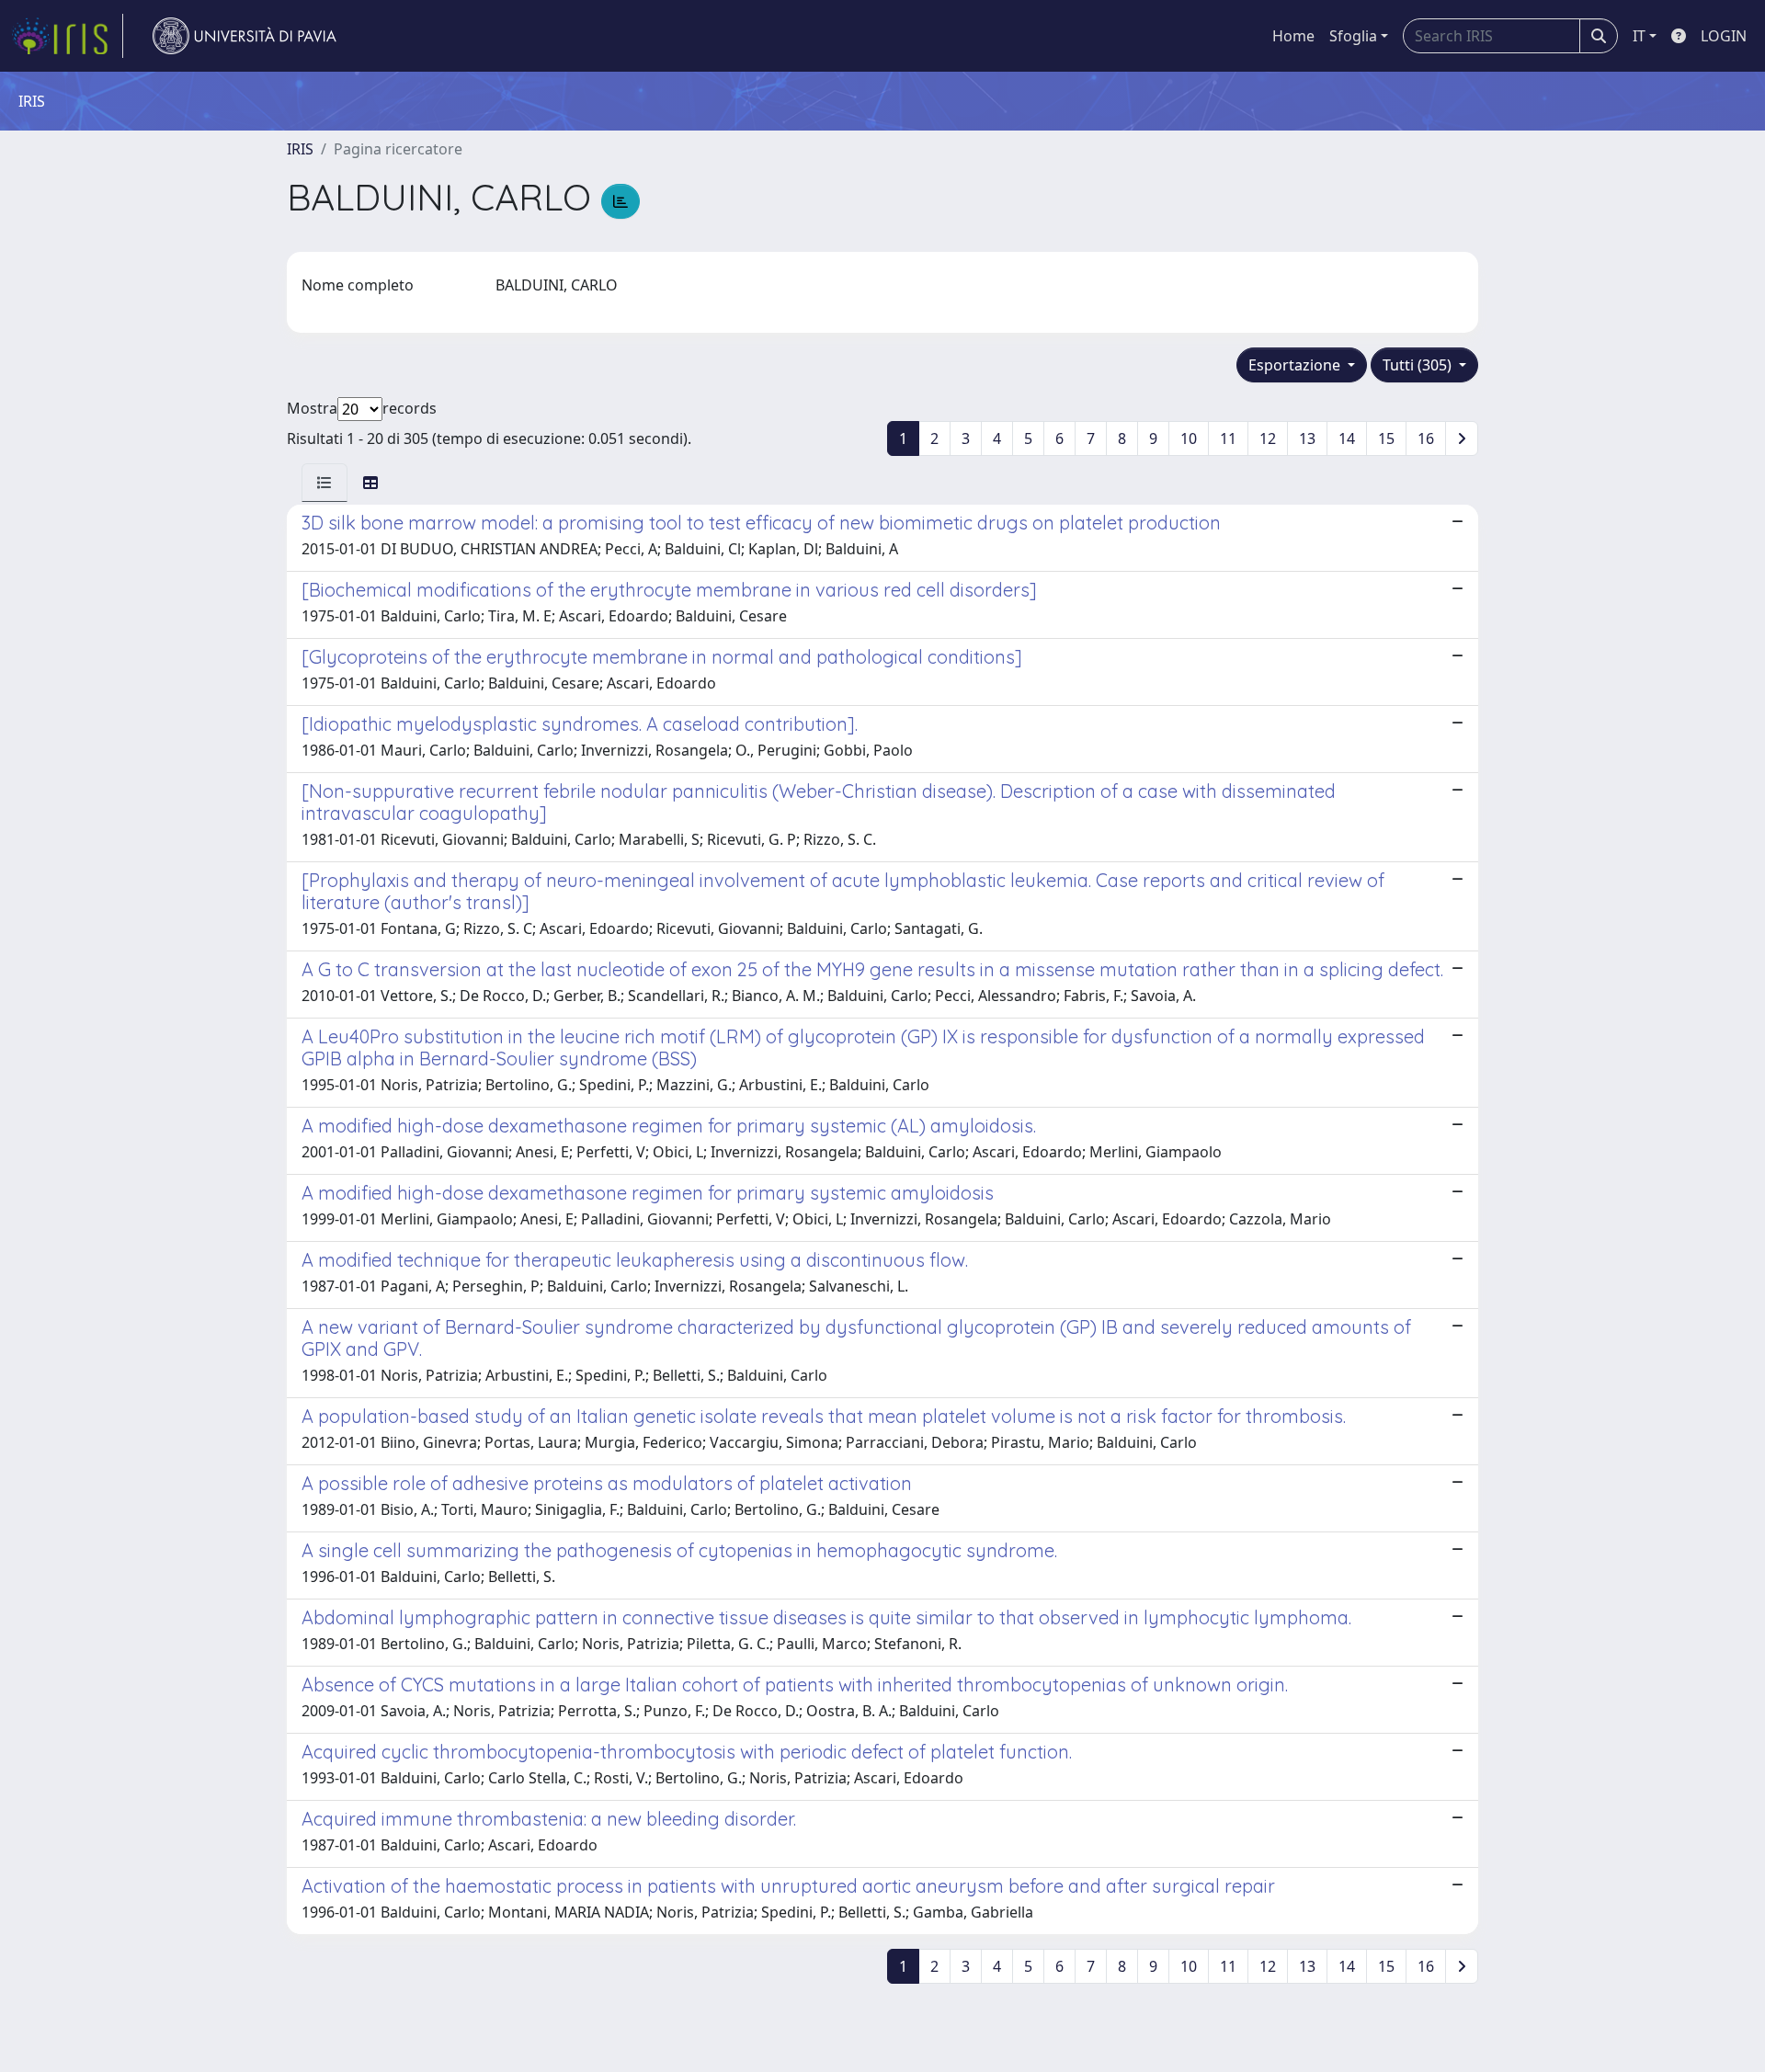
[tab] (325, 483)
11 (1228, 438)
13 (1307, 438)
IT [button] (1639, 36)
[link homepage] (67, 36)
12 (1268, 438)
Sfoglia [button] (1353, 36)
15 (1386, 438)
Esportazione (1296, 365)
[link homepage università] (245, 36)
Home (1293, 36)
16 (1426, 438)
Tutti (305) (1419, 365)
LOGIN (1724, 36)
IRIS (300, 149)
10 (1189, 438)
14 (1347, 438)
